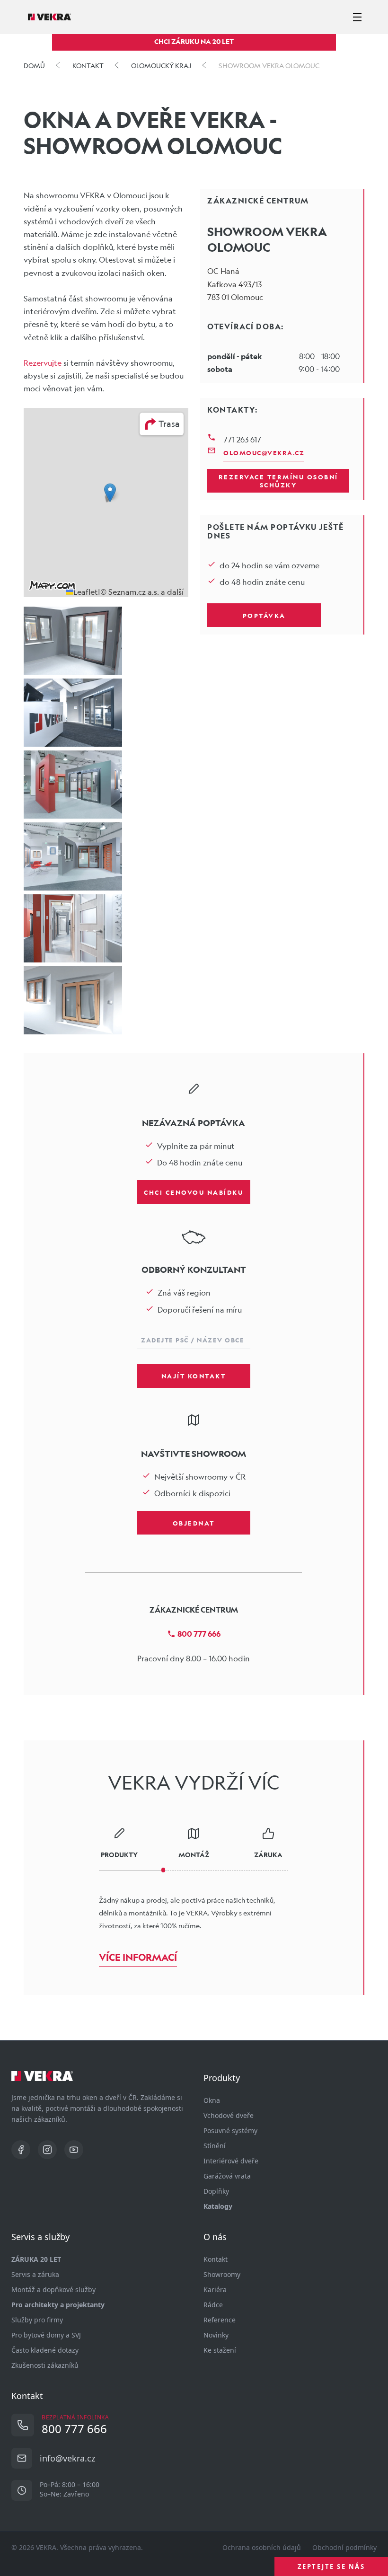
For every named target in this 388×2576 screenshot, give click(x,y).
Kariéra (215, 2289)
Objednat (194, 1523)
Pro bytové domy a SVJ (46, 2335)
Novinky (216, 2335)
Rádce (213, 2305)
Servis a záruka (35, 2274)
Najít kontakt (194, 1376)
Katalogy (218, 2206)
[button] (110, 493)
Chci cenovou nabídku (194, 1192)
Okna (212, 2100)
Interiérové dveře (231, 2161)
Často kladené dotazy (45, 2350)
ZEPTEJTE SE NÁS (331, 2567)
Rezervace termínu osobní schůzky (278, 481)
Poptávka (264, 615)
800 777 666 (199, 1634)
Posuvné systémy (230, 2130)
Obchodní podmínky (344, 2547)
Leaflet (86, 592)
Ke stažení (220, 2350)
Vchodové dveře (229, 2115)
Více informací (138, 1957)
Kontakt (216, 2259)
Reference (220, 2320)
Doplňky (216, 2191)
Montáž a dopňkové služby (53, 2289)
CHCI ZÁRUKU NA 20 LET (194, 41)
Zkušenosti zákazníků (45, 2365)
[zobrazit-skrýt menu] (357, 17)
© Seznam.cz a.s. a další (142, 592)
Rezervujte (43, 363)
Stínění (215, 2146)
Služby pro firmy (37, 2320)
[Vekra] (49, 17)
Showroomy (222, 2274)
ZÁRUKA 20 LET (36, 2259)
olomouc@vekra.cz (264, 452)
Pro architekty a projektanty (58, 2305)
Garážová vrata (227, 2176)
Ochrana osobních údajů (262, 2547)
